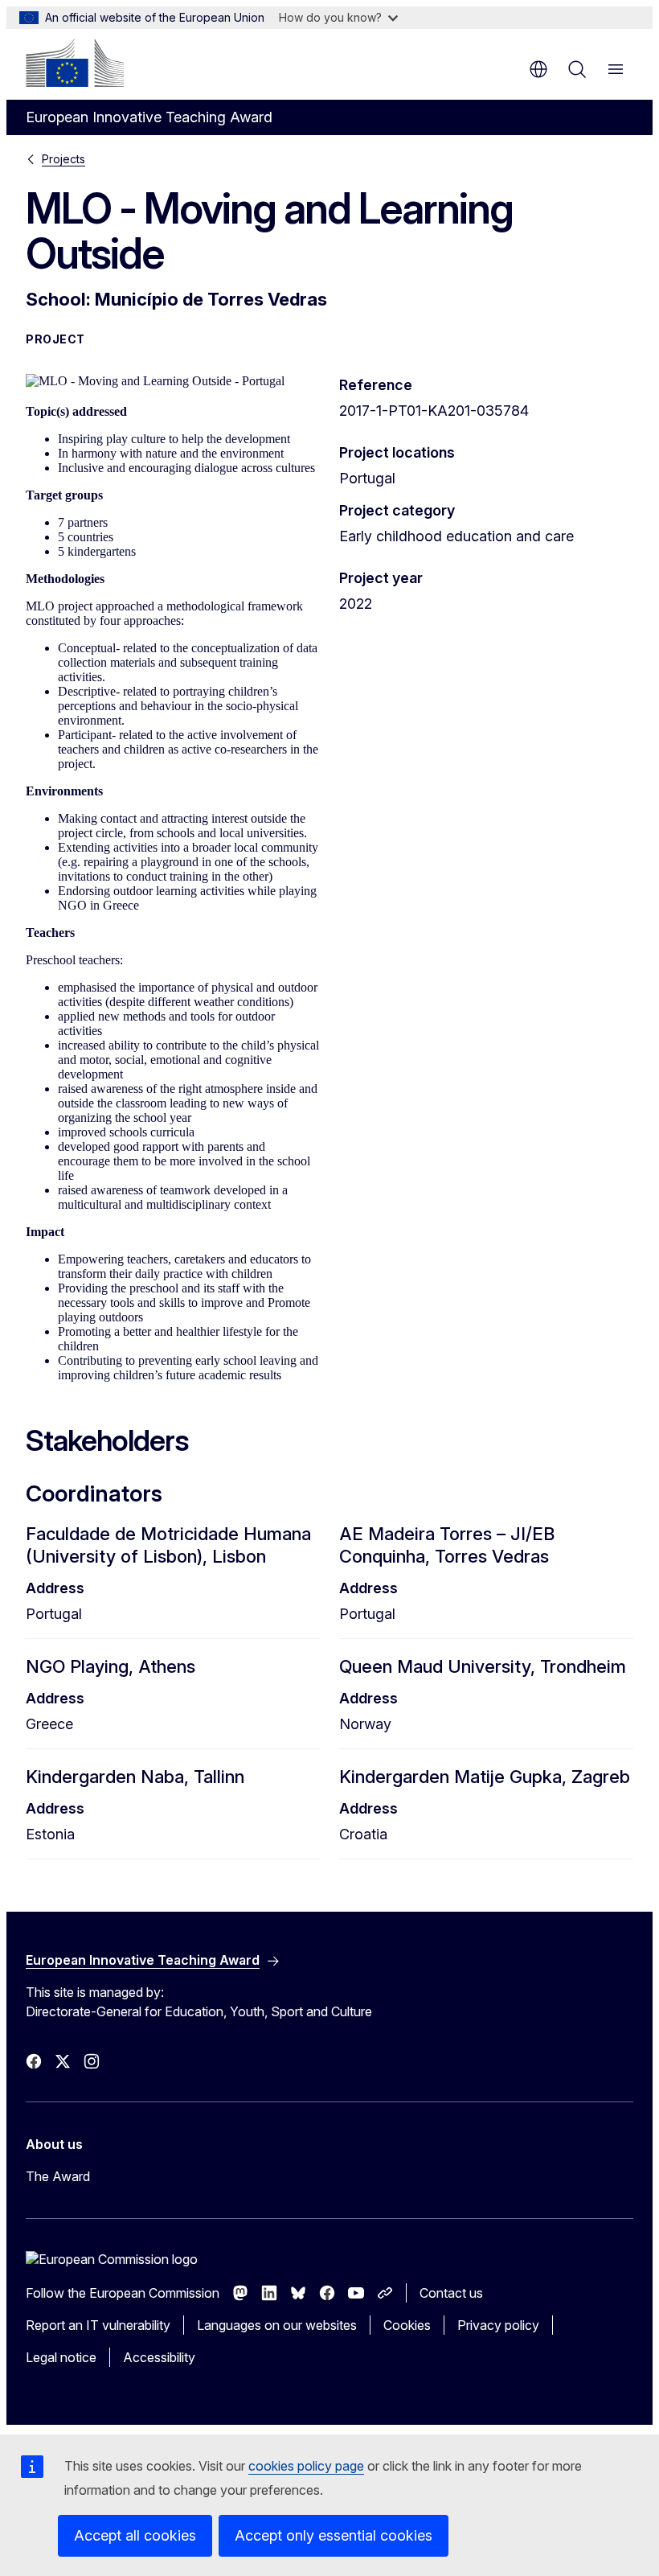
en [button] (538, 69)
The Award (58, 2176)
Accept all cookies (135, 2535)
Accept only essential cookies (334, 2535)
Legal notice (61, 2357)
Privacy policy (498, 2325)
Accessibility (159, 2357)
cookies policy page (306, 2466)
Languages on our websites (277, 2325)
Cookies (407, 2325)
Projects (63, 159)
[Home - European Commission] (75, 63)
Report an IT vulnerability (98, 2325)
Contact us (451, 2293)
